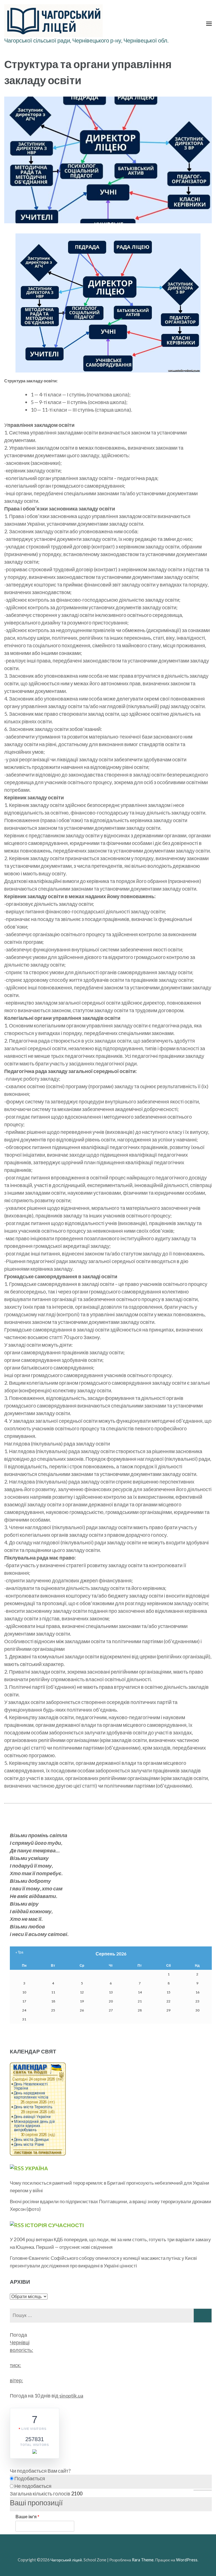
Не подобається (32, 2486)
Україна (37, 2168)
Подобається (29, 2478)
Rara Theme (143, 2560)
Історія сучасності (54, 2225)
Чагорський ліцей (66, 2560)
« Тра (19, 1952)
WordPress (187, 2560)
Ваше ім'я (27, 2516)
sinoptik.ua (71, 2396)
